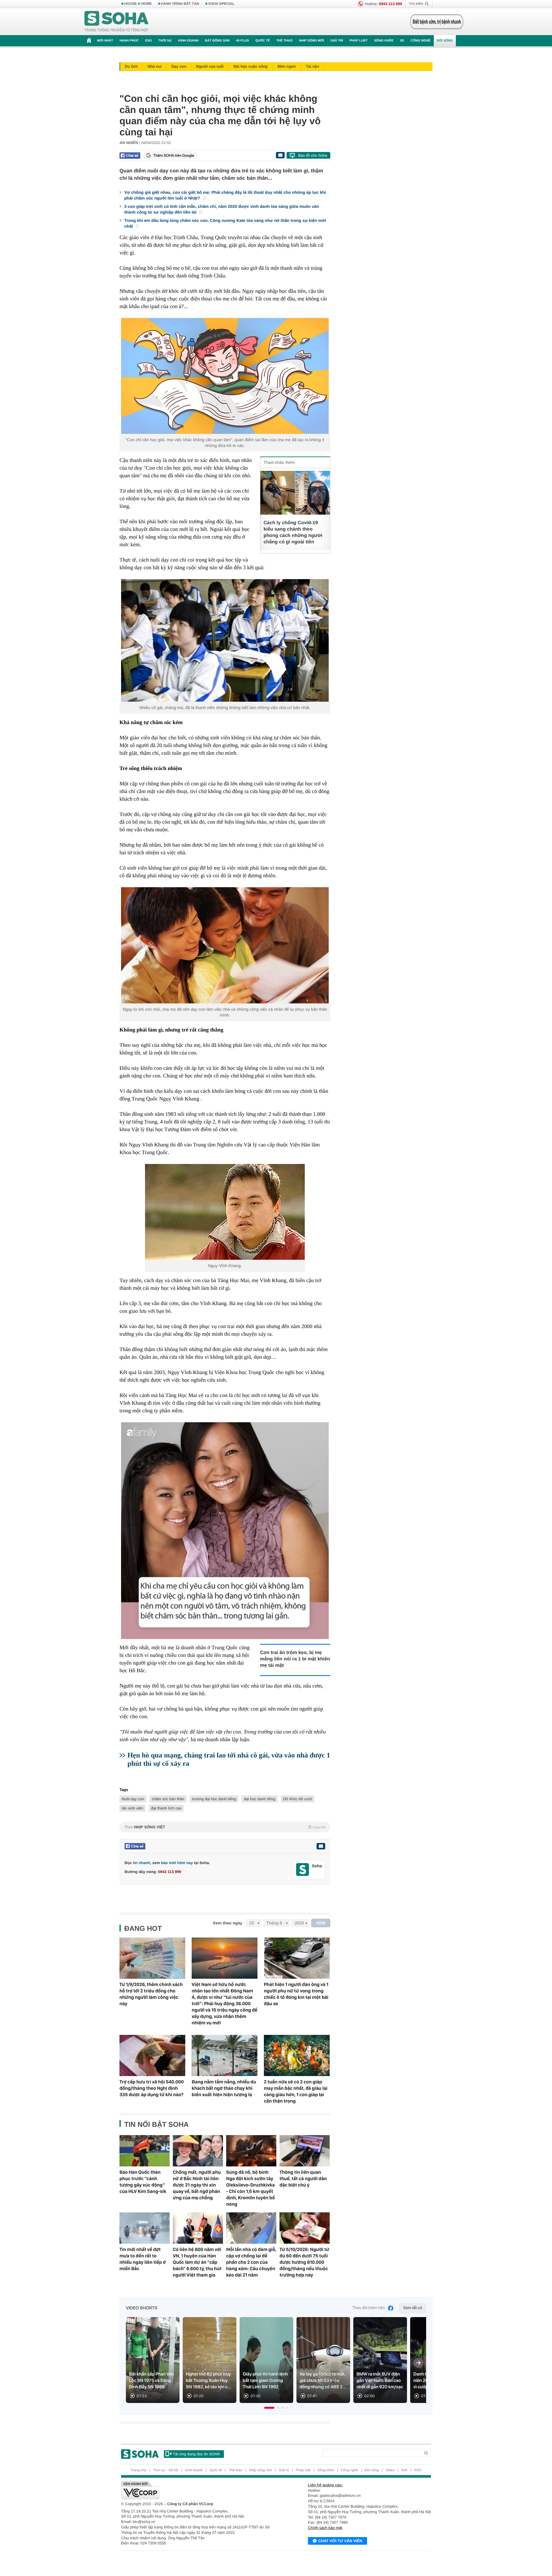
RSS (418, 2470)
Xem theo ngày (227, 1923)
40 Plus (243, 41)
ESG (148, 41)
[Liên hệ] (321, 1846)
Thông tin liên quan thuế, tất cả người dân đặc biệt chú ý (303, 2179)
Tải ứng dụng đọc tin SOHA (196, 2454)
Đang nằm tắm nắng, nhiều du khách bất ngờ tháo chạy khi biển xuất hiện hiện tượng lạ (224, 2088)
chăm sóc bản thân (168, 1799)
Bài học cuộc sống (251, 66)
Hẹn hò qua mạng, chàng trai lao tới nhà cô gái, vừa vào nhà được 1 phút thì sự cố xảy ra (229, 1759)
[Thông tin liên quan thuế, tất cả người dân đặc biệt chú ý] (305, 2151)
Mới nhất (105, 41)
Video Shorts (142, 2308)
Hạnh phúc (129, 41)
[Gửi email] (280, 155)
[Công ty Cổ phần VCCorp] (199, 2490)
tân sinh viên (132, 1808)
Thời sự (165, 41)
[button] (269, 2408)
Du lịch (131, 66)
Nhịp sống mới (311, 41)
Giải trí (337, 41)
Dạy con (179, 66)
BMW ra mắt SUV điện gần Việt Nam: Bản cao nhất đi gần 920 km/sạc (380, 2381)
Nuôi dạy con (133, 1799)
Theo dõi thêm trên (369, 2308)
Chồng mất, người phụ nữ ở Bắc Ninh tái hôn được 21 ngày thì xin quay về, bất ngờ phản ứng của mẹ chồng (197, 2185)
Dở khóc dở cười (298, 1799)
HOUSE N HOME (138, 4)
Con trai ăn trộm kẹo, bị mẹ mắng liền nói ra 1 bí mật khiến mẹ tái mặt (295, 1659)
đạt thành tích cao (166, 1808)
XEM (321, 1923)
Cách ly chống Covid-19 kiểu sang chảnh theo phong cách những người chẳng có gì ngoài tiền (293, 532)
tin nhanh (142, 1863)
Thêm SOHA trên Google (174, 155)
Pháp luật (359, 41)
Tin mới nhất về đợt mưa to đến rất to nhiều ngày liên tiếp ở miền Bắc (143, 2259)
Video (390, 2470)
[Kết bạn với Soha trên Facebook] (303, 1870)
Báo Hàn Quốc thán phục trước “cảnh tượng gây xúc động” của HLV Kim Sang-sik (143, 2182)
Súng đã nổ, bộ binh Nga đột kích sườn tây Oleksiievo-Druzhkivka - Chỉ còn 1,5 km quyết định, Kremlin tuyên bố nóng (250, 2188)
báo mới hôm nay (177, 1863)
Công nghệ (420, 41)
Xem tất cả (413, 2308)
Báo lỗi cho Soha (313, 155)
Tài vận (312, 66)
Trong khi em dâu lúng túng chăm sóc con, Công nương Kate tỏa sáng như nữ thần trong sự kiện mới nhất (225, 223)
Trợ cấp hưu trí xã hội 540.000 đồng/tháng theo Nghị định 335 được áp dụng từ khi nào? (152, 2088)
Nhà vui (154, 66)
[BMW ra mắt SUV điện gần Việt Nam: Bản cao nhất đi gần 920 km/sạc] (380, 2360)
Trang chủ (138, 2470)
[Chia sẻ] (130, 155)
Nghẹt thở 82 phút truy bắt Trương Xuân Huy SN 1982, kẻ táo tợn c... (209, 2381)
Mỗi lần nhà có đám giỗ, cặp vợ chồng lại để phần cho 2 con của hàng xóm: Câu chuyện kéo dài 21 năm (251, 2262)
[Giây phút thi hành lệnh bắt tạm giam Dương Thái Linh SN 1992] (266, 2360)
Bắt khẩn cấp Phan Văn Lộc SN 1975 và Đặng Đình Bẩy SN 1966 (152, 2381)
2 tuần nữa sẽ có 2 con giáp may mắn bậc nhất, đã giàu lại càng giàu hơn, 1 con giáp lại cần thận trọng (296, 2091)
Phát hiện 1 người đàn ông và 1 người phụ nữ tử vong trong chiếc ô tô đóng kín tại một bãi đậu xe (296, 1994)
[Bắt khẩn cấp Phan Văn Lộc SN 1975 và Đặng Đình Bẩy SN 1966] (153, 2360)
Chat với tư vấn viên (340, 2541)
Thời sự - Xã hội (166, 2470)
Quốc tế (263, 41)
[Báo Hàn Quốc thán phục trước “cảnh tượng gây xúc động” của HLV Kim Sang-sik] (145, 2151)
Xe (402, 41)
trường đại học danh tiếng (214, 1799)
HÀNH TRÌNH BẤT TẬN (180, 4)
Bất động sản (217, 41)
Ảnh (404, 2470)
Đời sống (445, 41)
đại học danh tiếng (259, 1799)
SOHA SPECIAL (221, 4)
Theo (225, 1827)
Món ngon (287, 66)
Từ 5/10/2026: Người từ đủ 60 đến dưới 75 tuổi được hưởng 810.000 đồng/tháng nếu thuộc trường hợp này (304, 2262)
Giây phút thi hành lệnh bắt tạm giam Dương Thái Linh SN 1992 (265, 2381)
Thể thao (284, 41)
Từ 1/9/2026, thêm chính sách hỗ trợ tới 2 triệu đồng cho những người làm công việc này (151, 1994)
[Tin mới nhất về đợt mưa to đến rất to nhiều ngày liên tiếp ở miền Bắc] (145, 2228)
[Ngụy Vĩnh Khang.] (225, 1212)
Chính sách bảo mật (325, 2528)
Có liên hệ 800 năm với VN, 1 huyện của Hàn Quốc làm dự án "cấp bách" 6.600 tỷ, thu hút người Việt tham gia (197, 2262)
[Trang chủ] (117, 22)
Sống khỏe (384, 41)
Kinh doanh (188, 41)
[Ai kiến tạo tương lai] (435, 22)
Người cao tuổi (210, 66)
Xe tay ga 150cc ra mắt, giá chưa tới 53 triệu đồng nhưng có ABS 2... (323, 2381)
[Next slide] (418, 2363)
